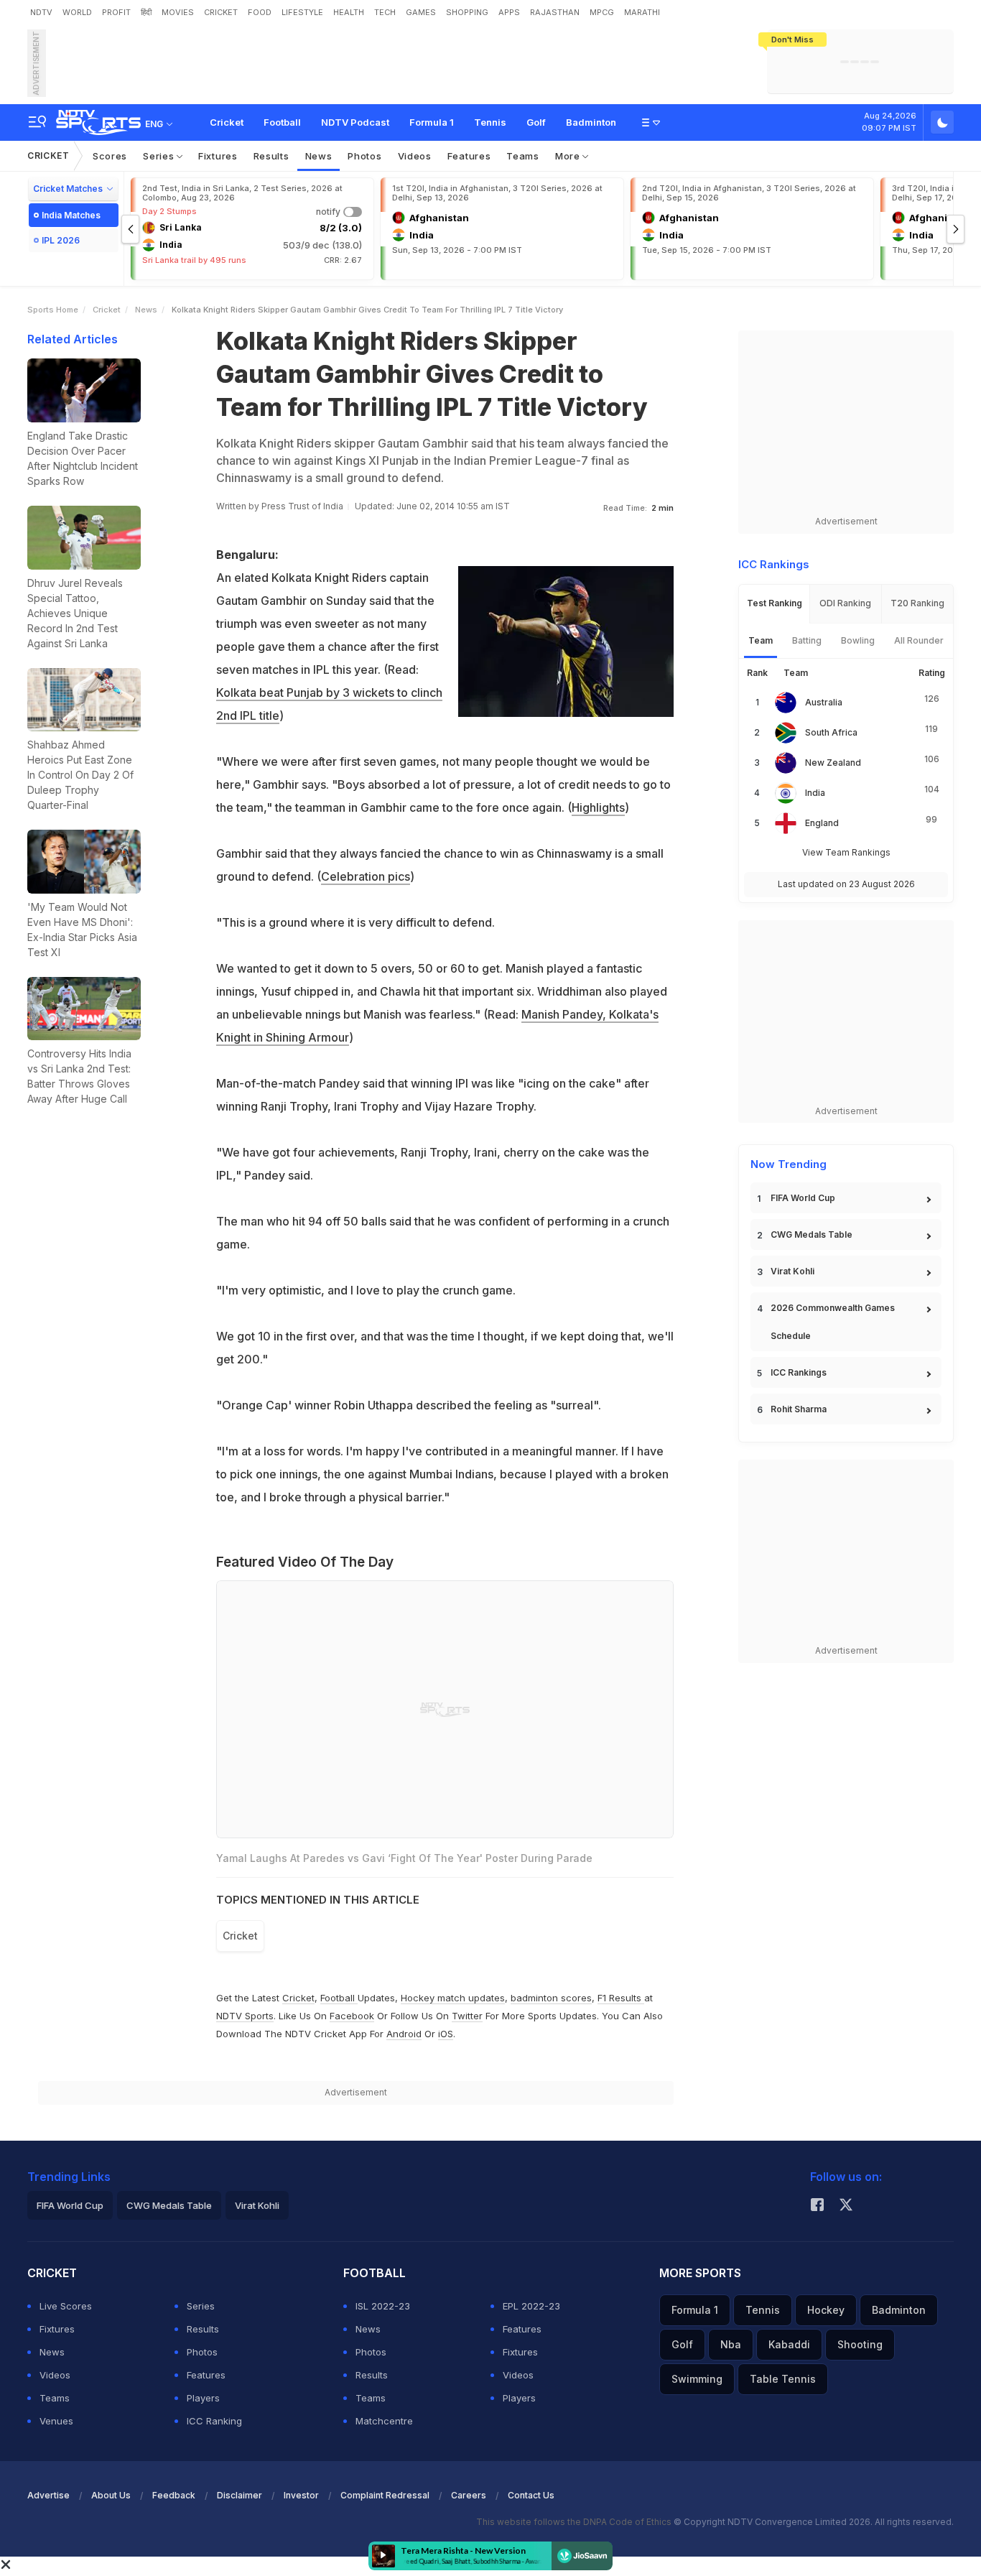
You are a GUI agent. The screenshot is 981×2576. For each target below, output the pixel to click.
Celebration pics (366, 876)
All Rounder (919, 640)
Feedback (174, 2495)
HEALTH (349, 12)
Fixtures (218, 156)
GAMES (421, 12)
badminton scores (551, 1998)
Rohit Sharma (799, 1409)
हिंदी (146, 12)
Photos (364, 156)
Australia (824, 702)
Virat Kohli (792, 1271)
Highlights (598, 807)
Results (271, 156)
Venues (56, 2421)
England (822, 823)
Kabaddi (789, 2344)
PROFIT (116, 12)
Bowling (858, 640)
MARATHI (642, 12)
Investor (301, 2495)
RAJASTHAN (555, 12)
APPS (509, 12)
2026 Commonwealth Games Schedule (833, 1322)
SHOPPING (467, 12)
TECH (385, 12)
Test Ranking (775, 603)
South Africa (831, 732)
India (815, 793)
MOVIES (178, 12)
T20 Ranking (917, 603)
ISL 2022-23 (383, 2306)
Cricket (227, 122)
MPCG (602, 12)
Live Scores (66, 2306)
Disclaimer (240, 2495)
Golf (536, 122)
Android (404, 2034)
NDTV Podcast (355, 122)
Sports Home (53, 310)
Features (469, 156)
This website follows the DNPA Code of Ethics (575, 2522)
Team (761, 640)
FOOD (260, 12)
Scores (110, 156)
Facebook (352, 2016)
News (319, 156)
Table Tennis (783, 2379)
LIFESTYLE (302, 12)
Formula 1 (432, 122)
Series (160, 156)
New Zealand (833, 763)
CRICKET (221, 12)
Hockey (826, 2310)
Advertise (48, 2495)
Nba (731, 2344)
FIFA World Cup (803, 1198)
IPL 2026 (61, 240)
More (569, 156)
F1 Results (621, 1998)
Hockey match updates (453, 1998)
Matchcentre (384, 2421)
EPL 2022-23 (531, 2306)
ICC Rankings (799, 1372)
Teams (523, 156)
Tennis (490, 122)
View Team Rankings (846, 852)
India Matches (71, 215)
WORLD (77, 12)
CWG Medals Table (812, 1234)
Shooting (860, 2344)
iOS (446, 2034)
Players (203, 2398)
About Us (111, 2495)
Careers (469, 2495)
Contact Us (531, 2495)
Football (282, 122)
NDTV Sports (245, 2016)
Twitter (467, 2016)
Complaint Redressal (385, 2495)
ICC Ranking (214, 2421)
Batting (807, 640)
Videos (415, 156)
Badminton (591, 122)
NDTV (41, 12)
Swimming (697, 2379)
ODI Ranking (845, 603)
